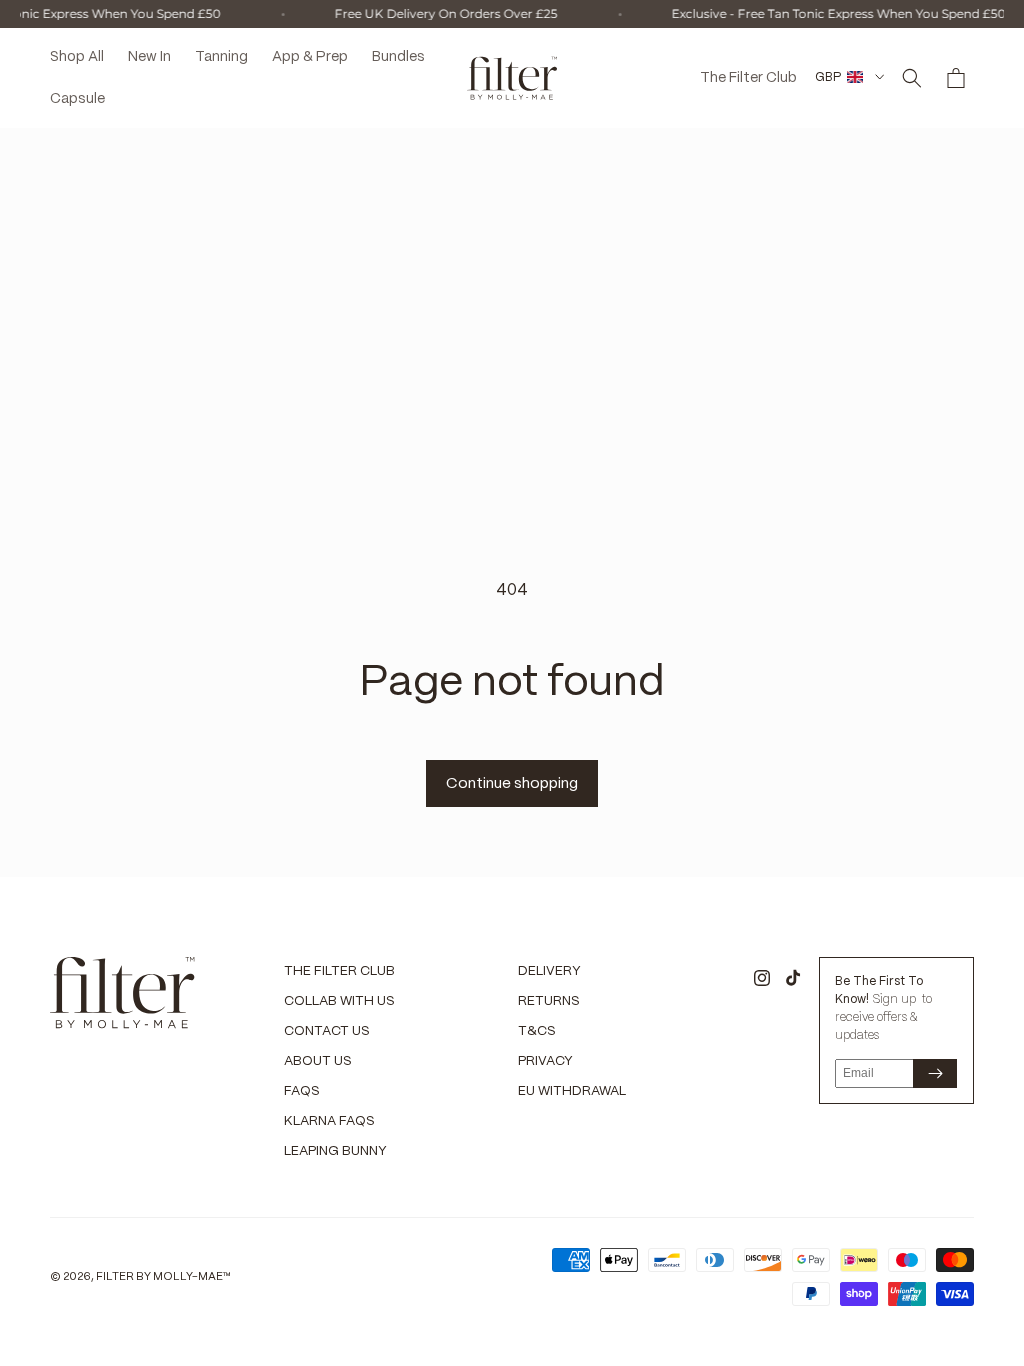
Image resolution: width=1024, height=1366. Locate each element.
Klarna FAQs (329, 1121)
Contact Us (327, 1031)
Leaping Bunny (335, 1151)
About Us (318, 1061)
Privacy (545, 1061)
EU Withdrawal (572, 1091)
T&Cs (537, 1031)
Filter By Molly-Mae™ (163, 1277)
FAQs (302, 1091)
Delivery (549, 971)
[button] (912, 78)
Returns (549, 1001)
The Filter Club (339, 971)
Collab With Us (339, 1001)
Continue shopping (512, 784)
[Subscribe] (935, 1073)
